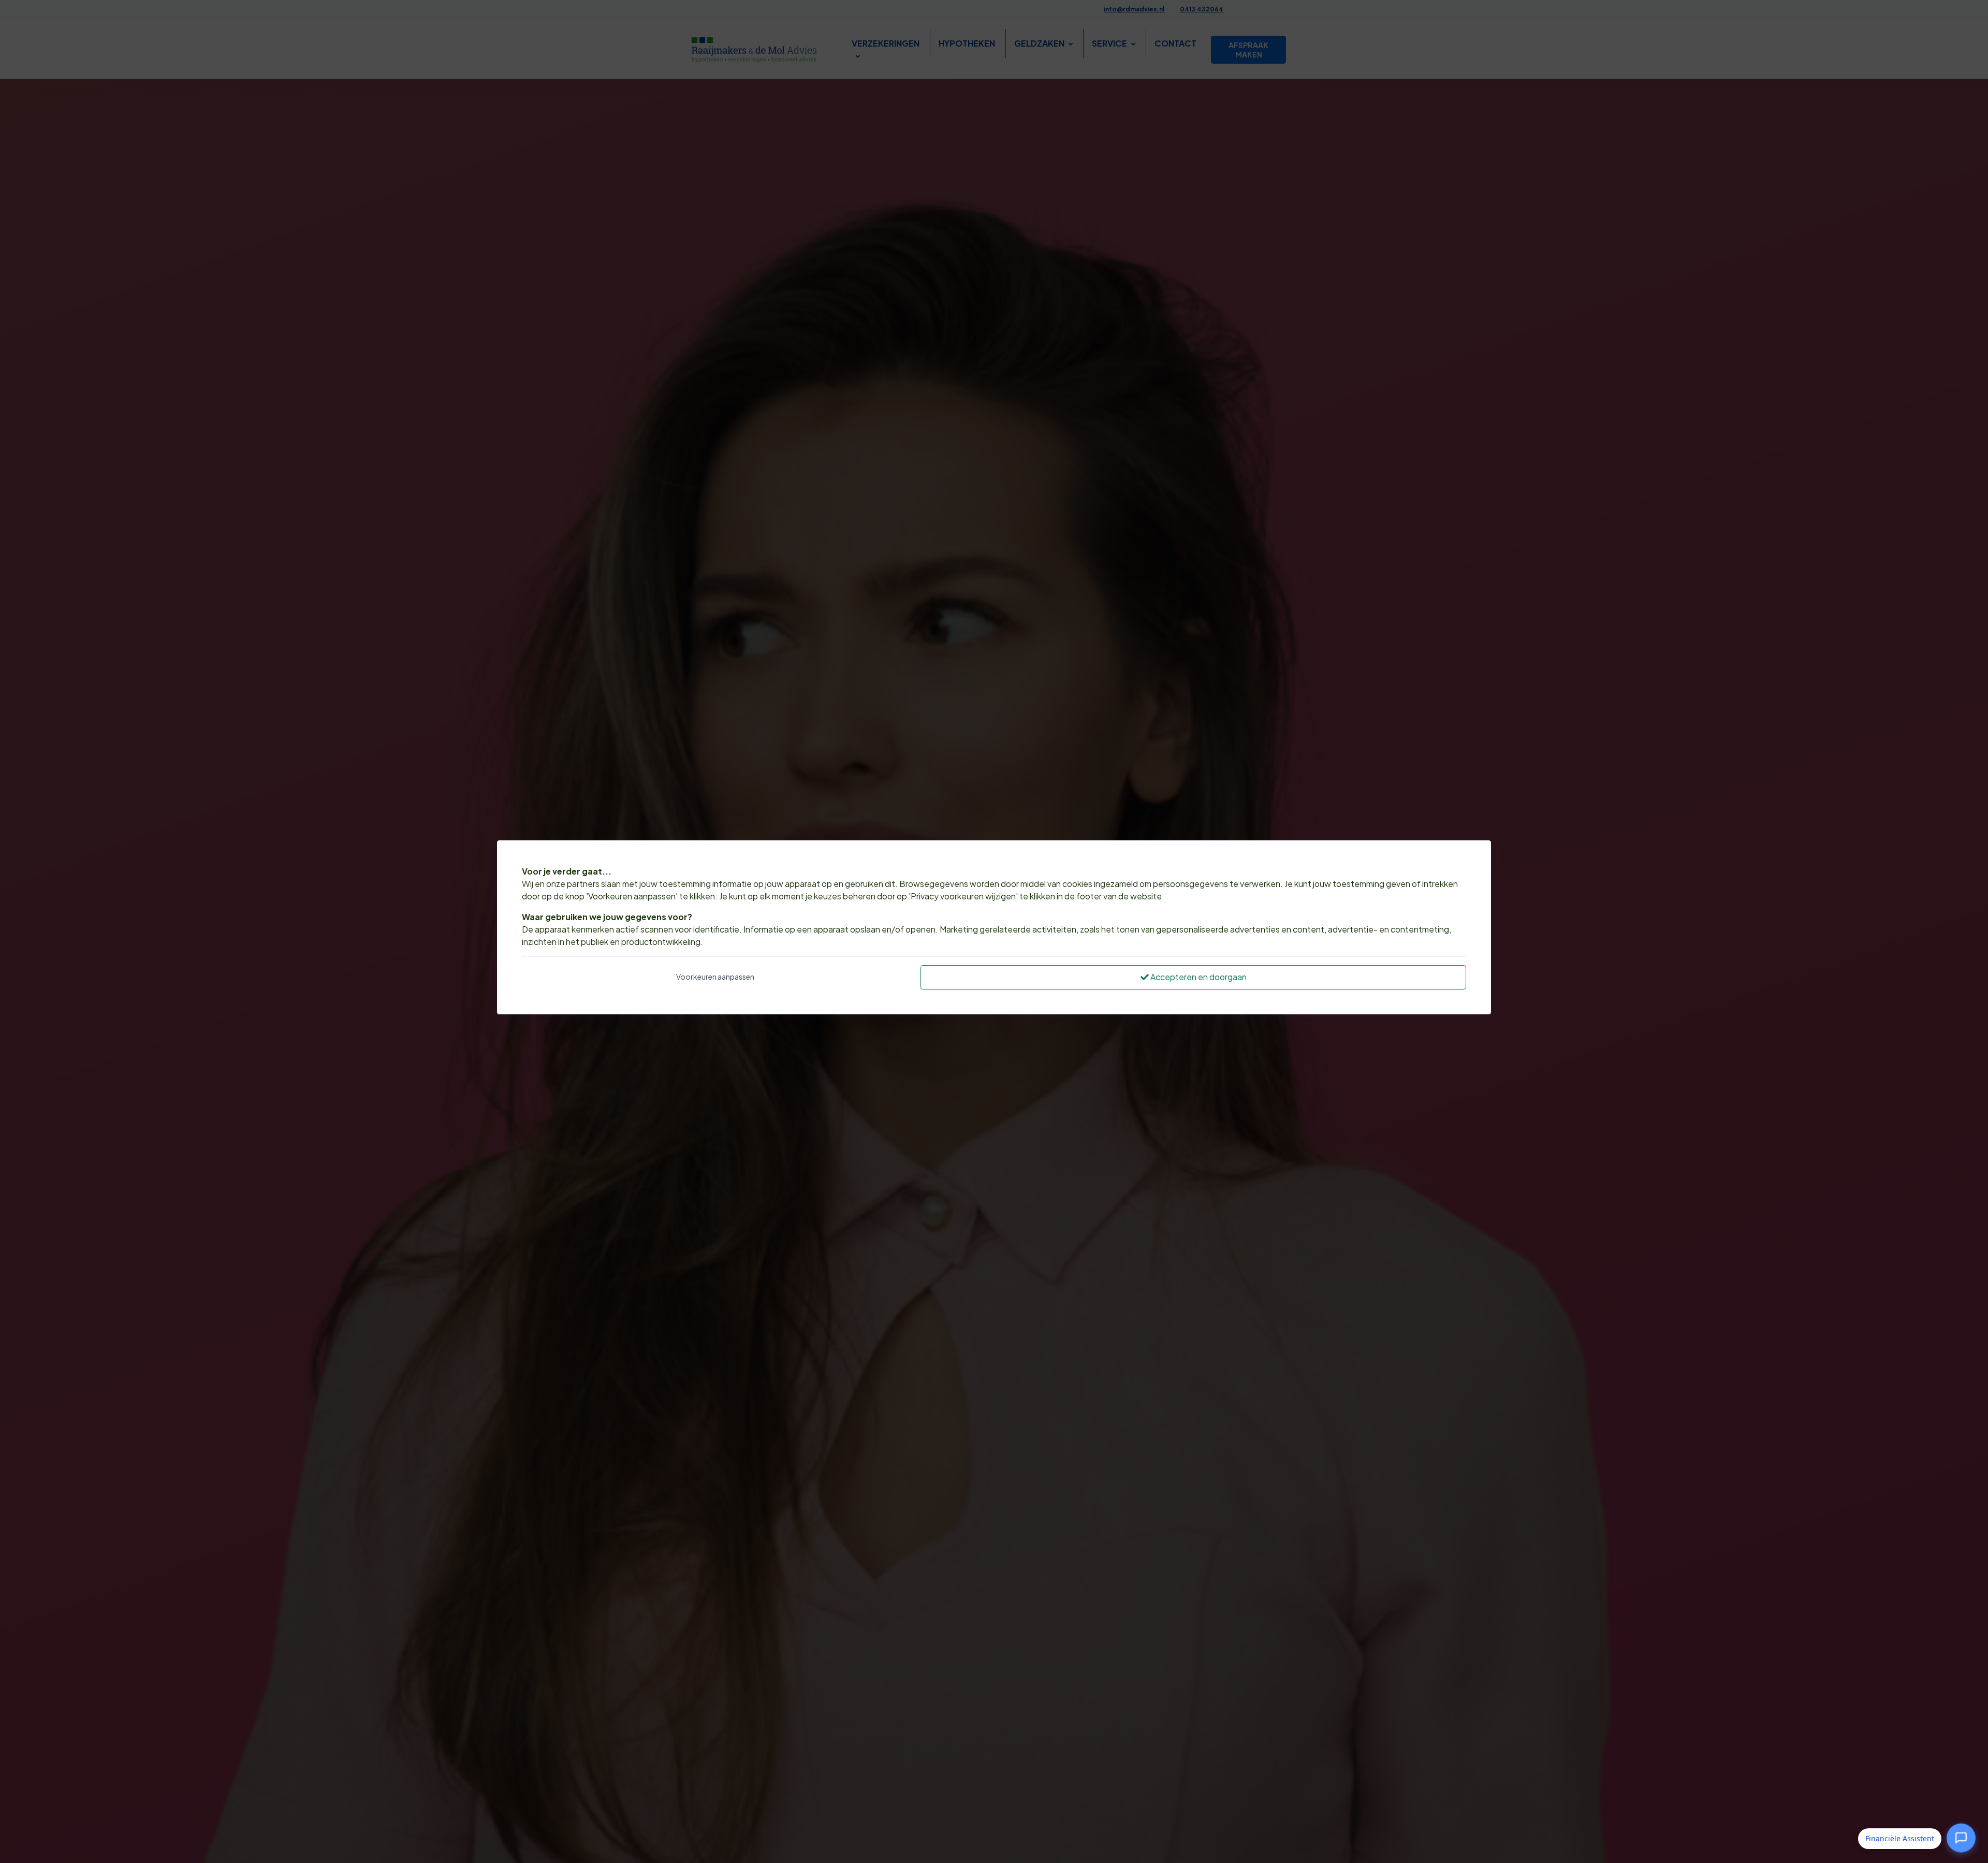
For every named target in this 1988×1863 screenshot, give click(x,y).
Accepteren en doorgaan (1198, 977)
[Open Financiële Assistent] (1961, 1838)
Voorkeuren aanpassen (715, 977)
